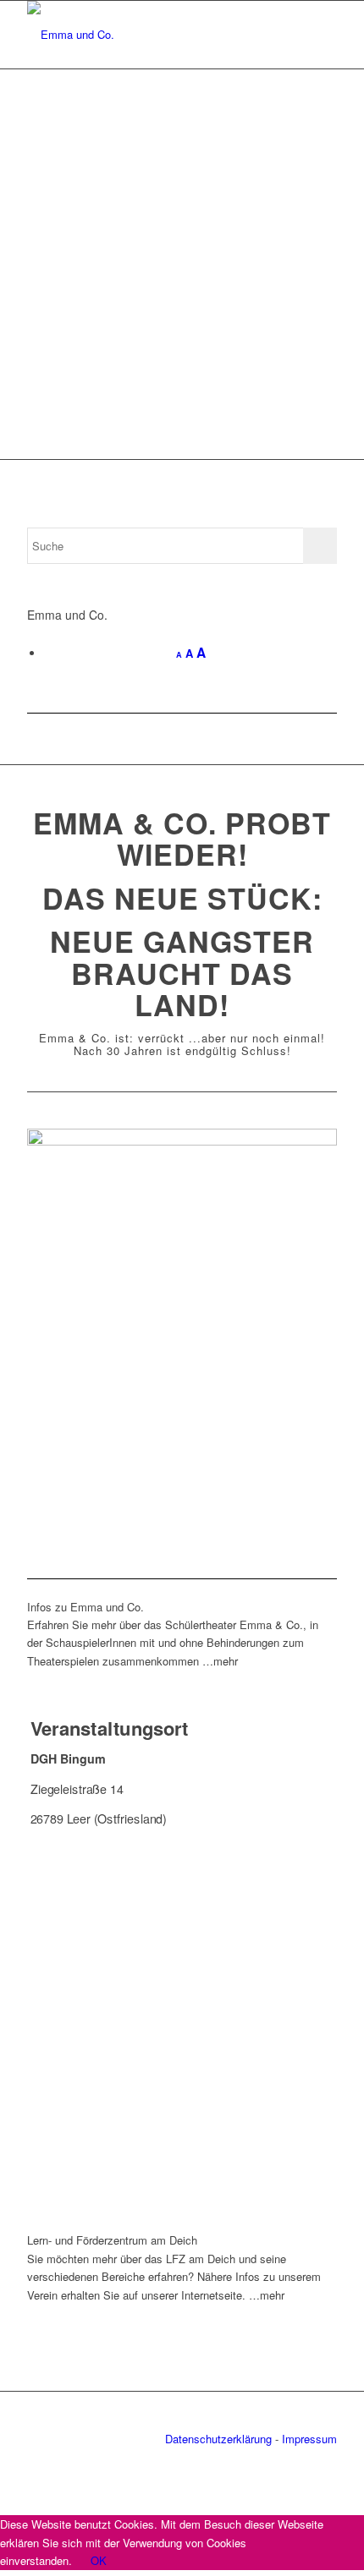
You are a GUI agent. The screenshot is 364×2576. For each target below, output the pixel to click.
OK (99, 2560)
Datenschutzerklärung (218, 2439)
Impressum (309, 2439)
